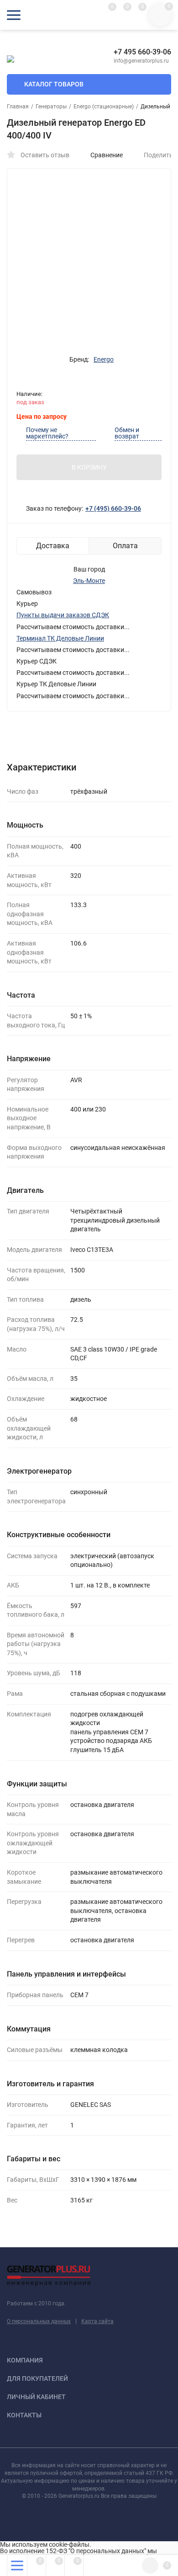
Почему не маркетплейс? (47, 433)
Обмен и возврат (127, 433)
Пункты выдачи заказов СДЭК (63, 615)
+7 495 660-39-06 (142, 52)
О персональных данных (39, 2321)
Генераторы (51, 107)
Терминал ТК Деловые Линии (60, 638)
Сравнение (107, 155)
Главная (18, 107)
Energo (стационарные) (104, 107)
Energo (104, 359)
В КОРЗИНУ (89, 467)
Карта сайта (97, 2321)
